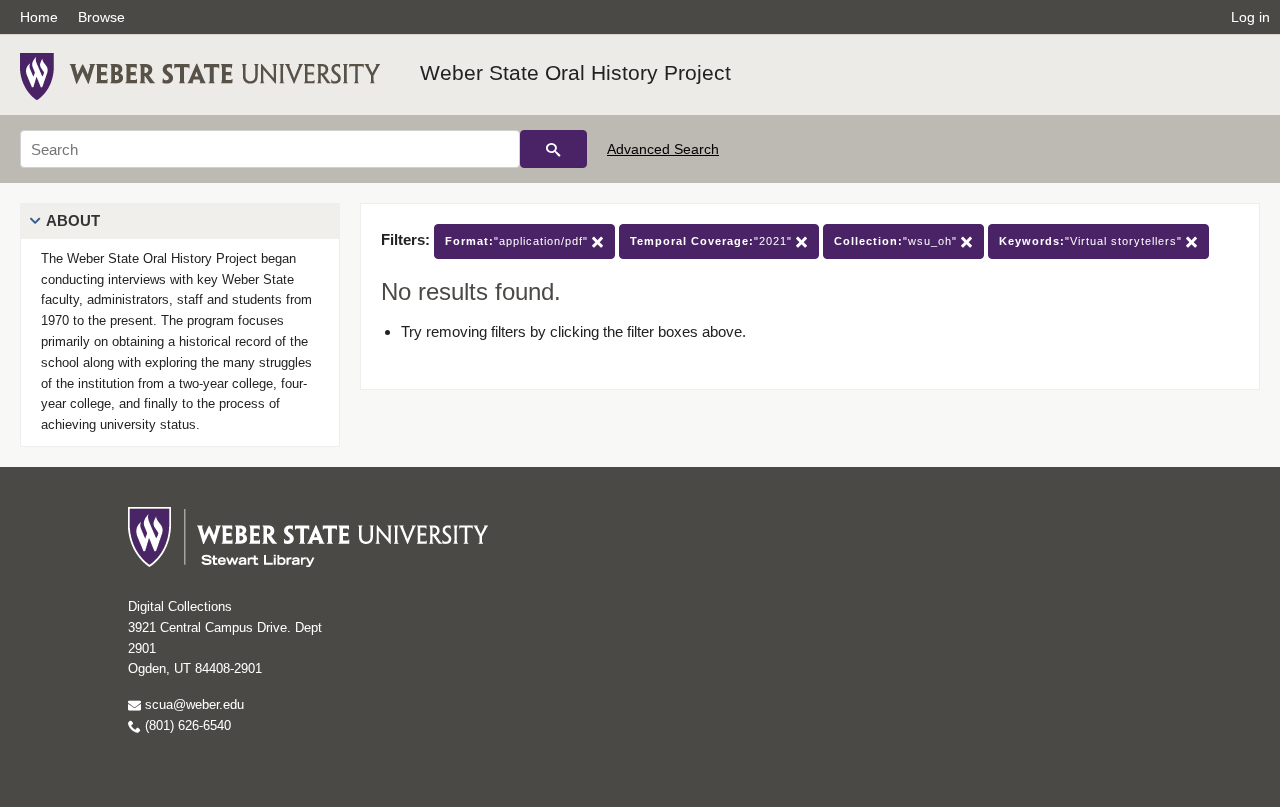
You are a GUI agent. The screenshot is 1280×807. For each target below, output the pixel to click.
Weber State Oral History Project (575, 72)
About (73, 220)
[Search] (553, 149)
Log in (1250, 17)
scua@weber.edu (192, 704)
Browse (101, 17)
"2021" (713, 241)
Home (39, 17)
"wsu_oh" (897, 241)
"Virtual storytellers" (1092, 241)
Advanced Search (663, 149)
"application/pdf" (518, 241)
